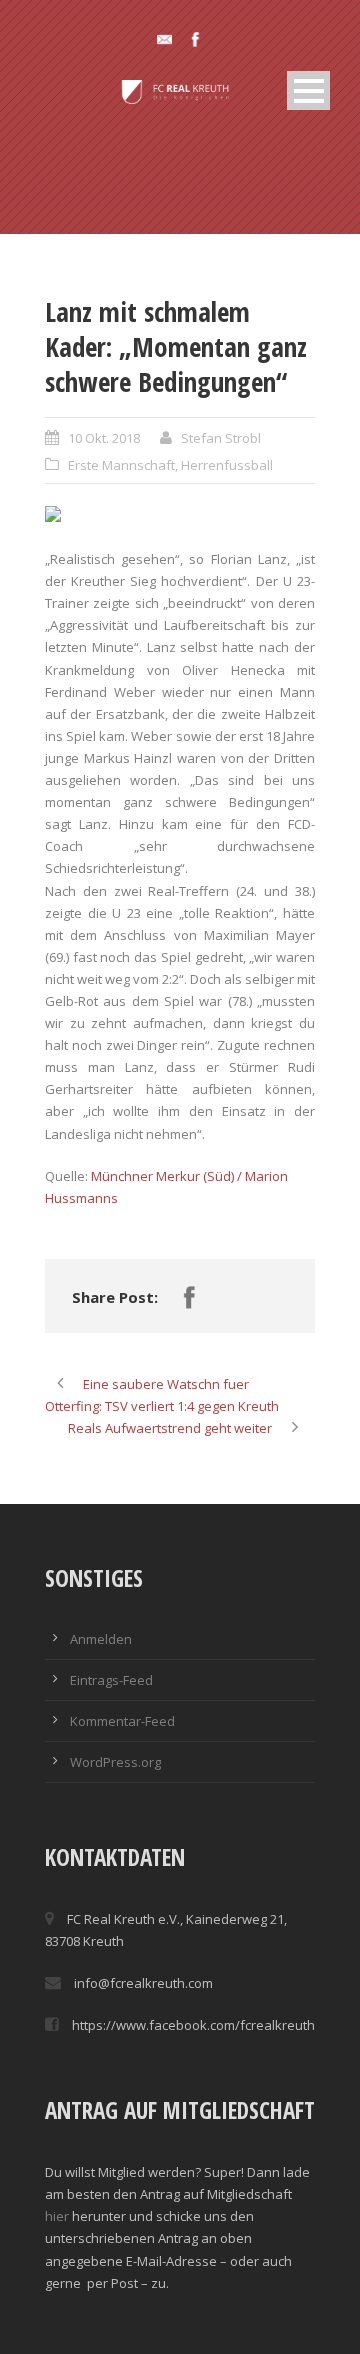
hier (57, 2216)
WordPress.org (115, 1762)
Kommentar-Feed (122, 1721)
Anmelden (101, 1639)
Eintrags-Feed (111, 1680)
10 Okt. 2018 (104, 438)
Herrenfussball (227, 465)
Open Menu (308, 90)
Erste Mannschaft (121, 465)
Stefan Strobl (221, 438)
